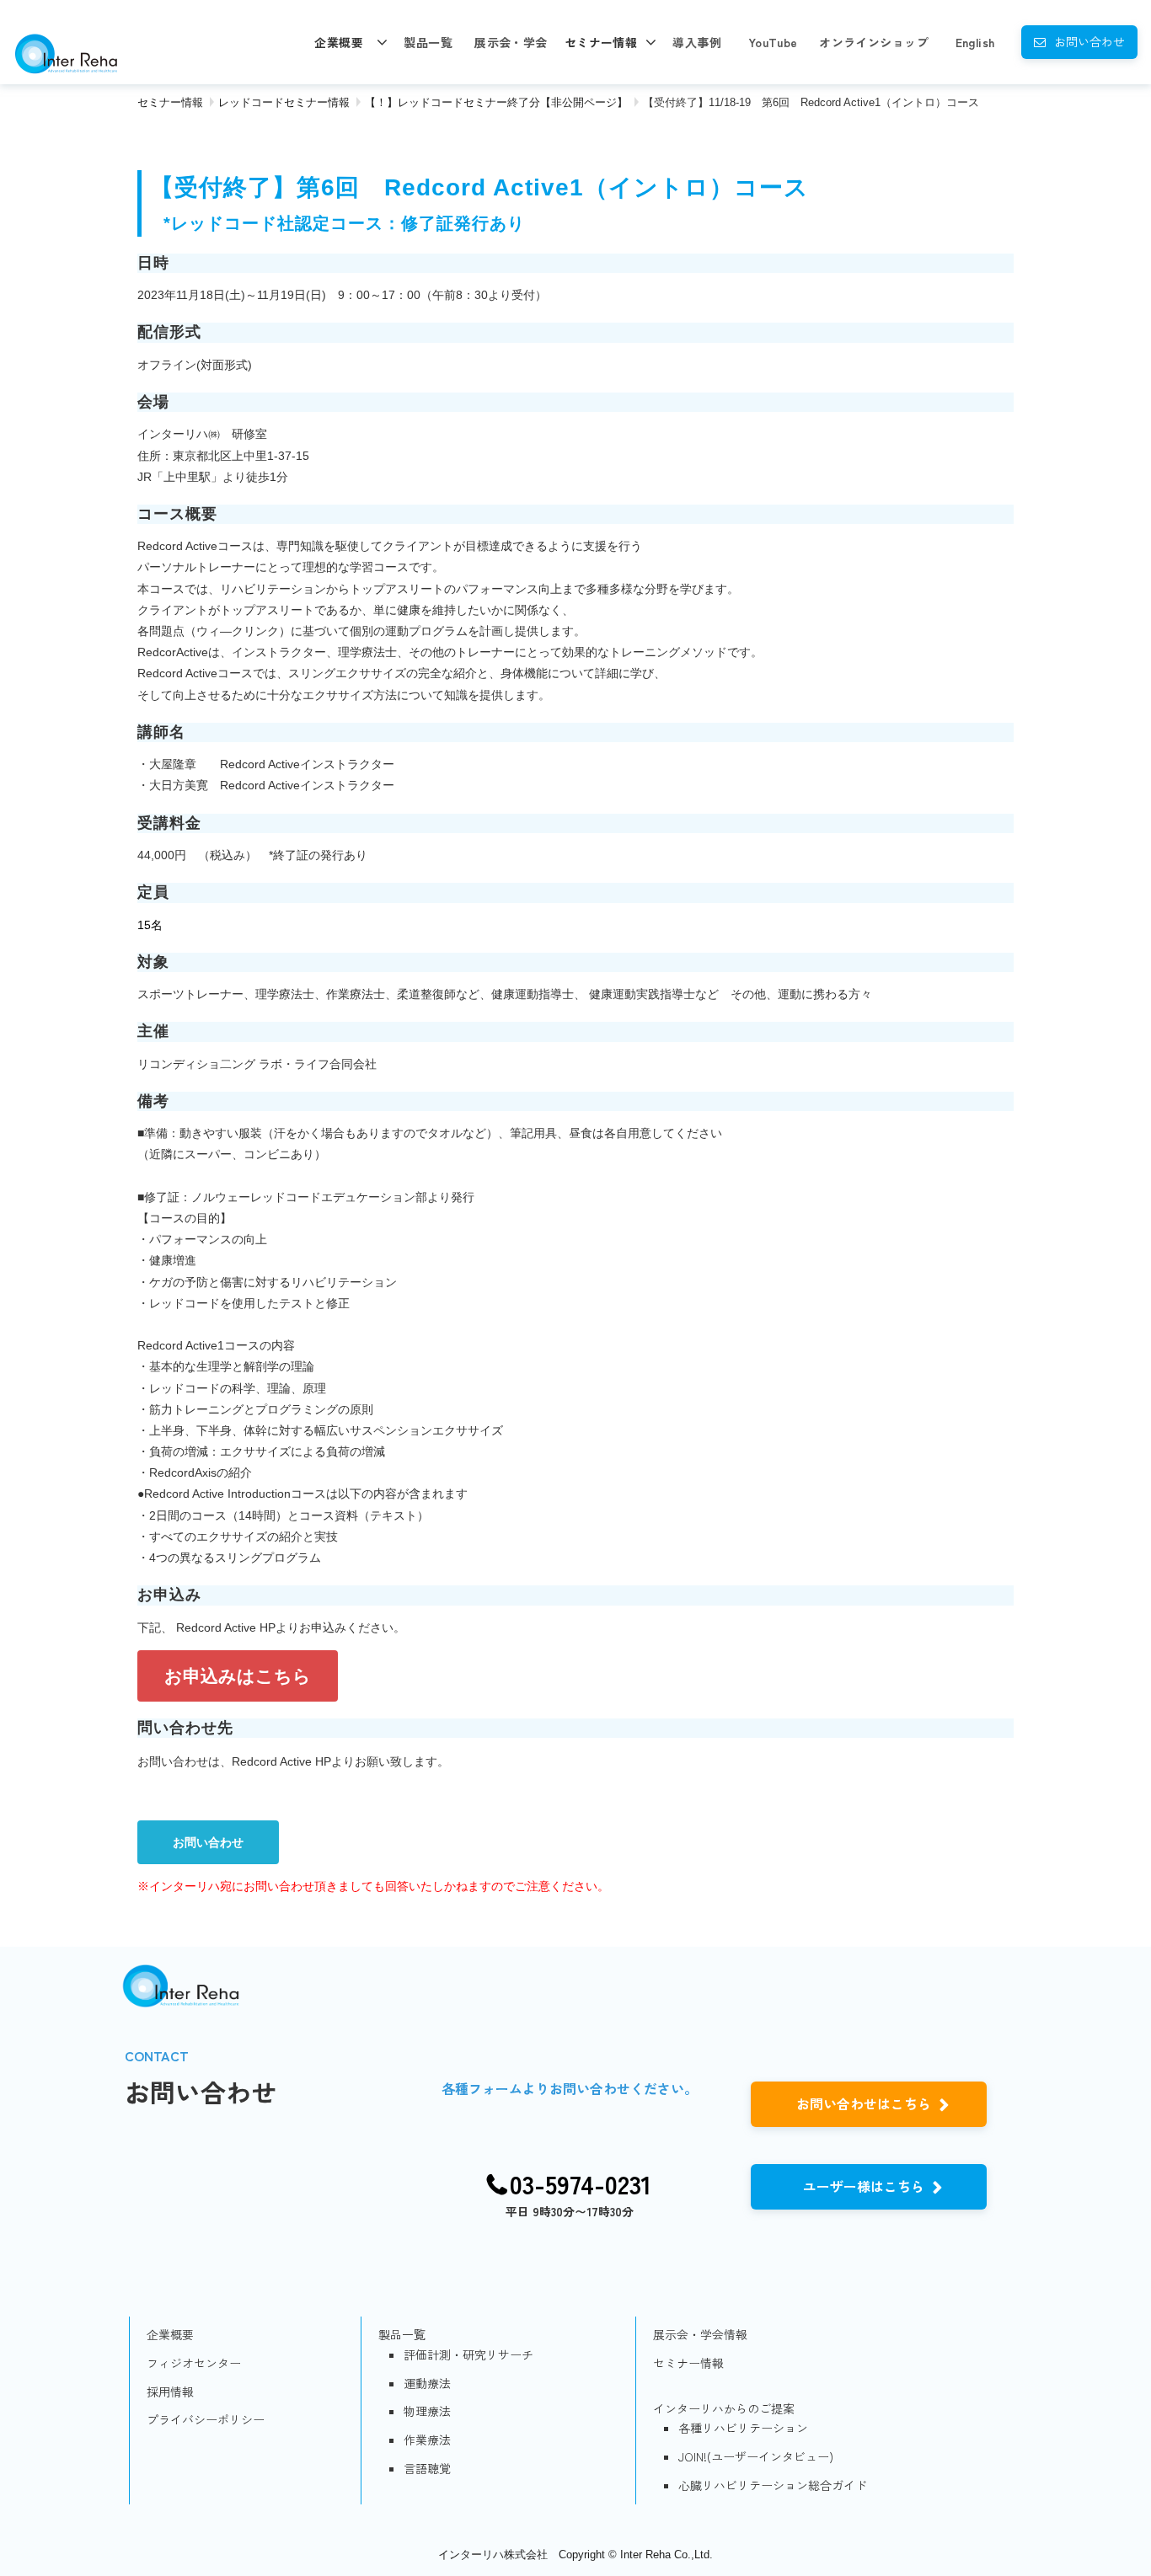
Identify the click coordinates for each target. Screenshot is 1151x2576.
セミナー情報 (601, 42)
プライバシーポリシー (206, 2419)
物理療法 (427, 2411)
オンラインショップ (874, 42)
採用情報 (170, 2392)
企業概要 (339, 42)
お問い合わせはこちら (864, 2103)
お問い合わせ (1089, 41)
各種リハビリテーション (743, 2428)
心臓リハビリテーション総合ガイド (773, 2485)
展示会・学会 (511, 42)
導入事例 (697, 42)
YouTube (773, 42)
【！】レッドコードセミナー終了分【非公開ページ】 (496, 102)
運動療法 (427, 2383)
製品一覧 (428, 42)
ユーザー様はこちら (864, 2186)
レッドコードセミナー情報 (284, 102)
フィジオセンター (194, 2363)
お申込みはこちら (238, 1676)
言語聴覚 (427, 2468)
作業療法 (427, 2440)
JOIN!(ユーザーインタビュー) (756, 2456)
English (975, 42)
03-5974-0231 (581, 2184)
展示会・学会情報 (700, 2334)
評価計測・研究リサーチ (468, 2354)
